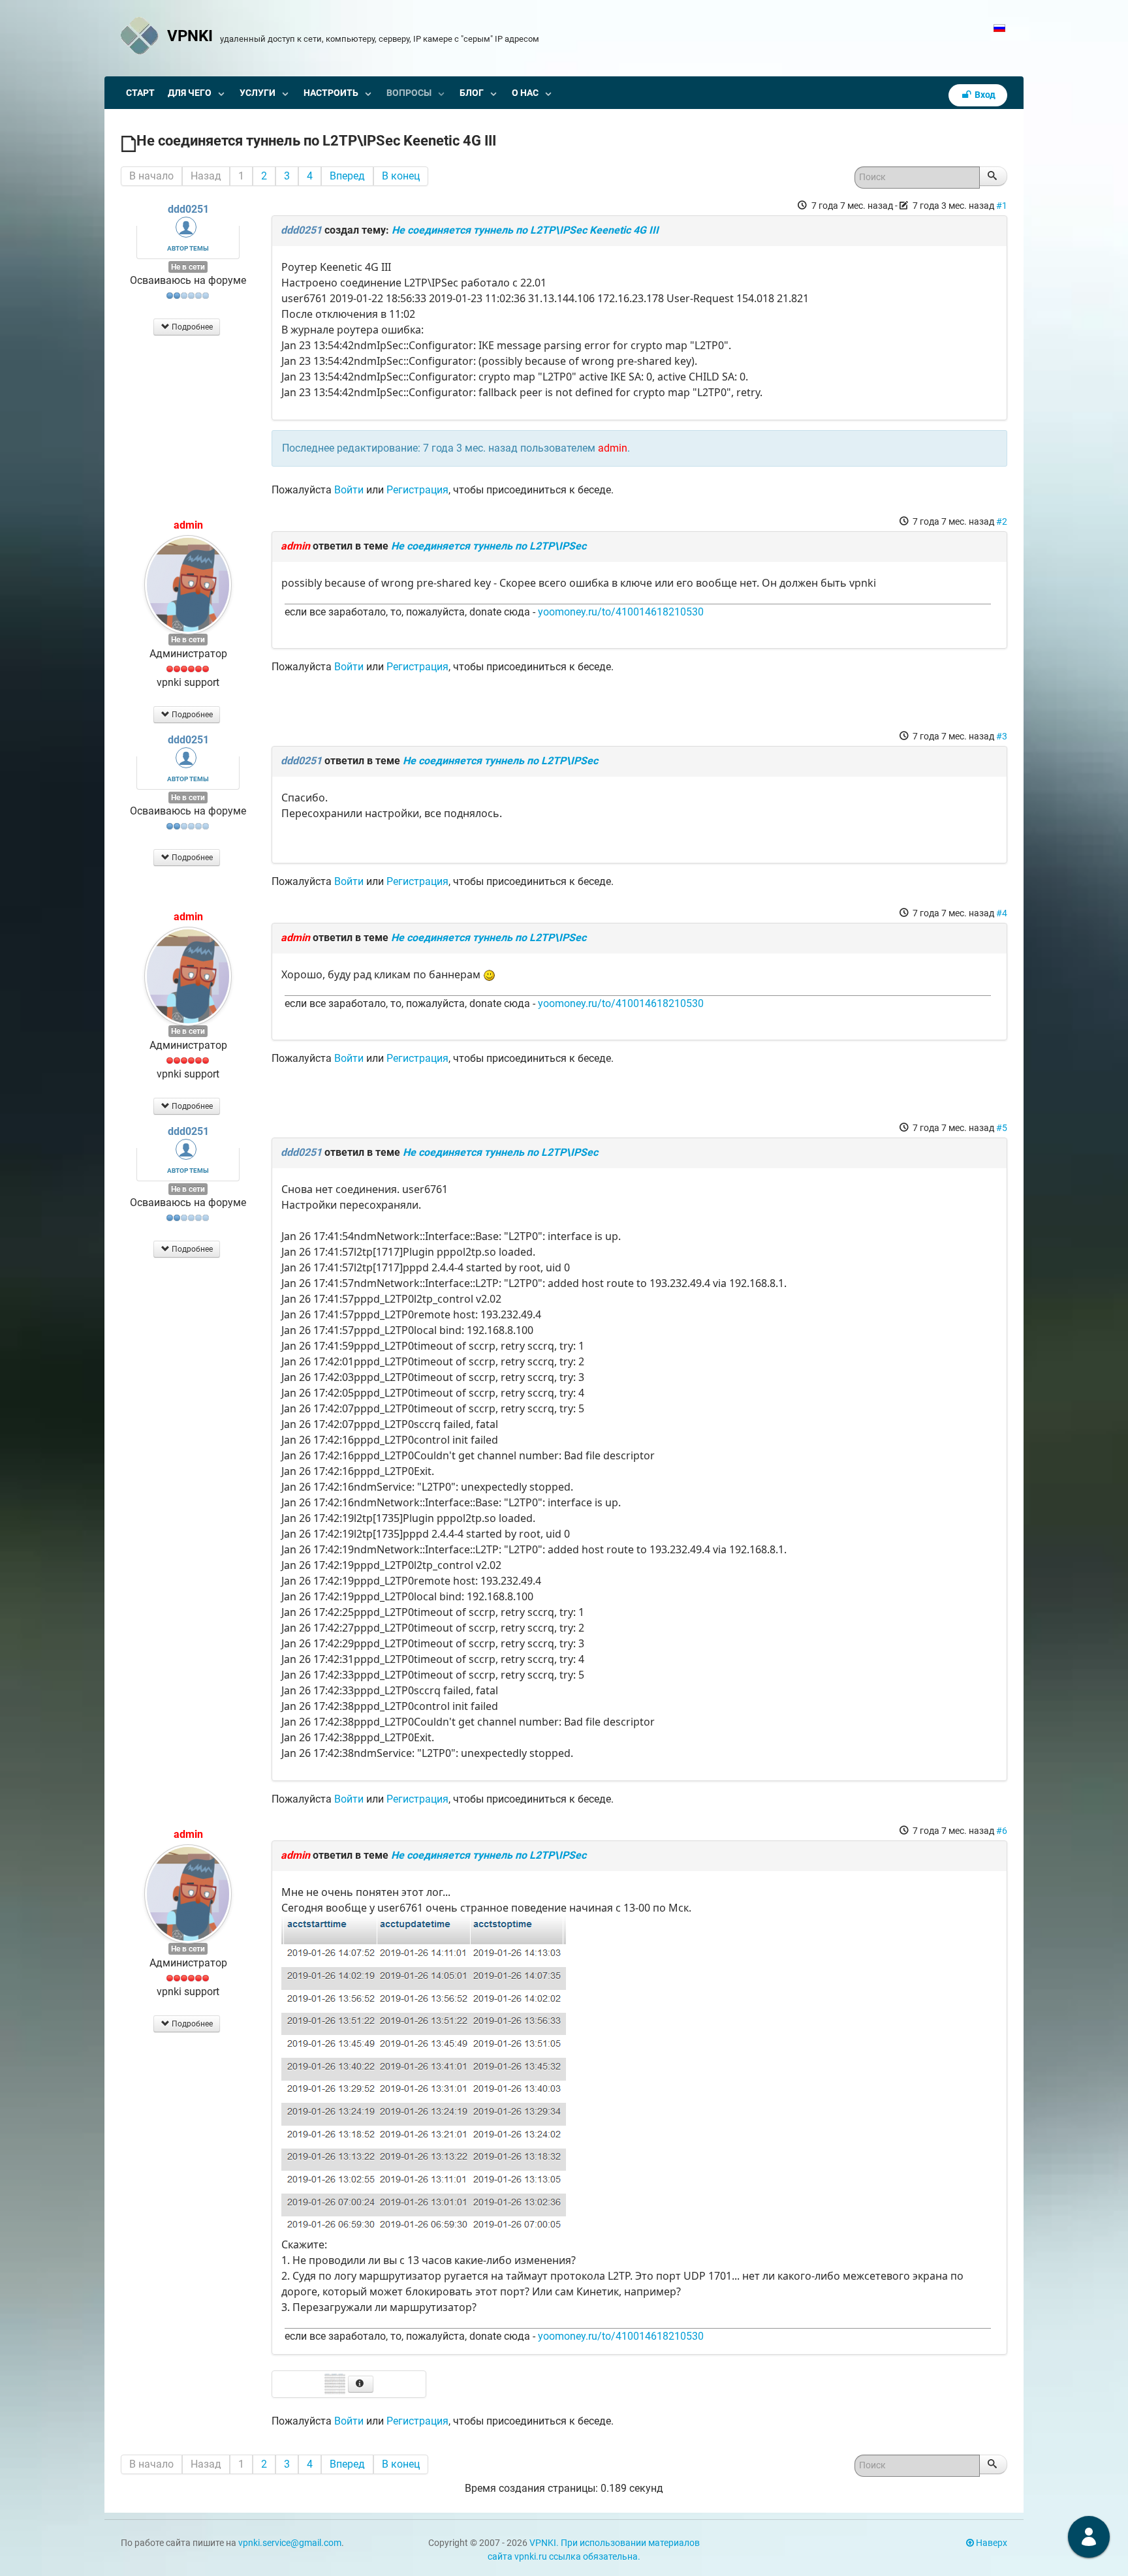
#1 (1002, 206)
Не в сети (188, 267)
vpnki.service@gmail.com (290, 2543)
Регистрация (417, 490)
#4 (1002, 913)
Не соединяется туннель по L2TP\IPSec (489, 546)
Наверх (991, 2543)
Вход (984, 95)
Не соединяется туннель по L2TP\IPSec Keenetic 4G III (525, 230)
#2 (1002, 521)
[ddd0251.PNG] (424, 2075)
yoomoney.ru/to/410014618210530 (621, 612)
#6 (1002, 1831)
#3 (1002, 736)
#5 (1002, 1128)
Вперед (347, 176)
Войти (349, 490)
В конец (401, 176)
